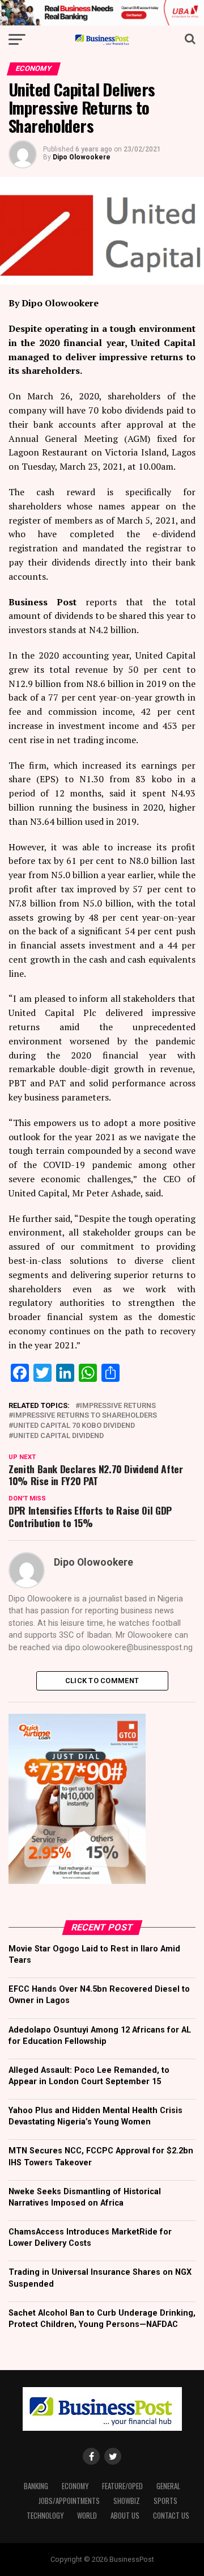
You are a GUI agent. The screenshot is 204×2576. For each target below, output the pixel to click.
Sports (165, 2501)
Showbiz (127, 2501)
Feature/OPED (122, 2486)
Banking (36, 2486)
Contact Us (171, 2516)
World (87, 2516)
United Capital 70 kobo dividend (74, 1426)
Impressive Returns (118, 1406)
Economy (75, 2486)
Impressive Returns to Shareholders (85, 1416)
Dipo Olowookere (82, 157)
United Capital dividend (58, 1436)
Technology (45, 2516)
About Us (125, 2516)
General (168, 2486)
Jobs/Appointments (69, 2501)
